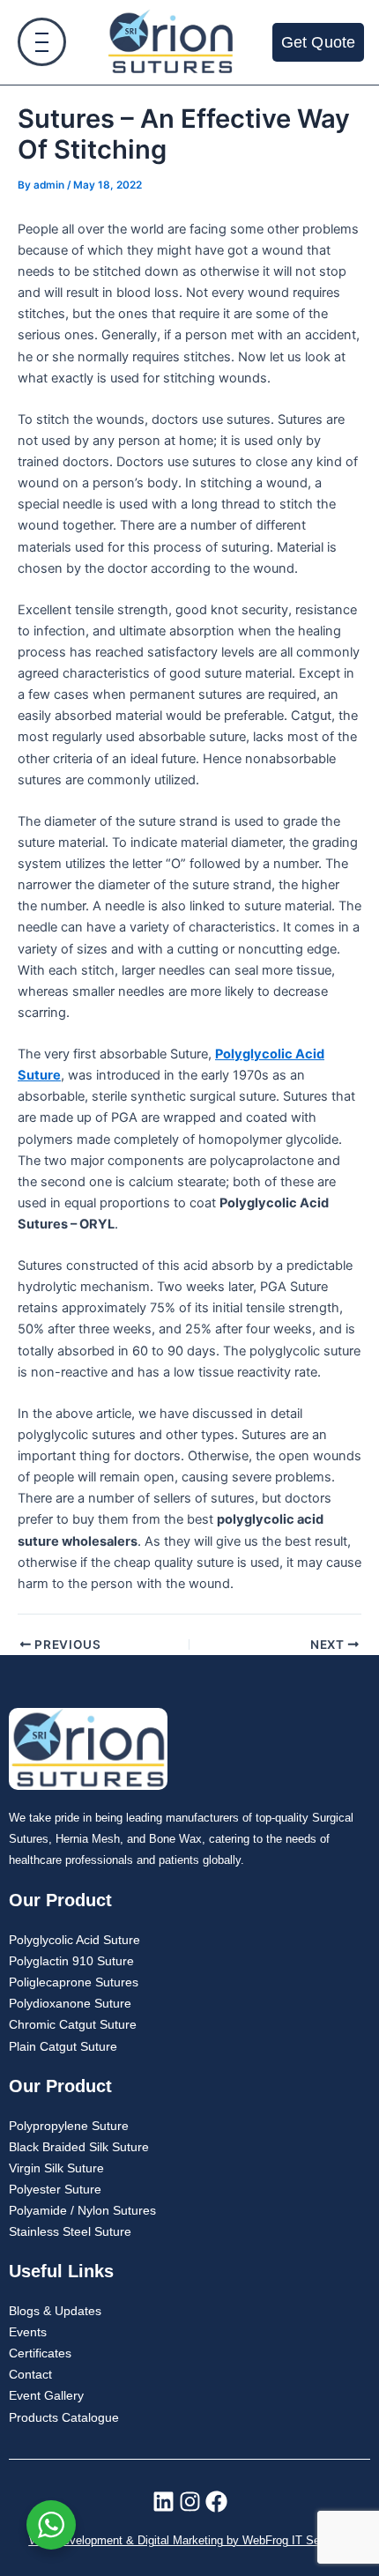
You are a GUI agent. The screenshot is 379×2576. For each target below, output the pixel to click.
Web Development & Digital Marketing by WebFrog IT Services (190, 2541)
